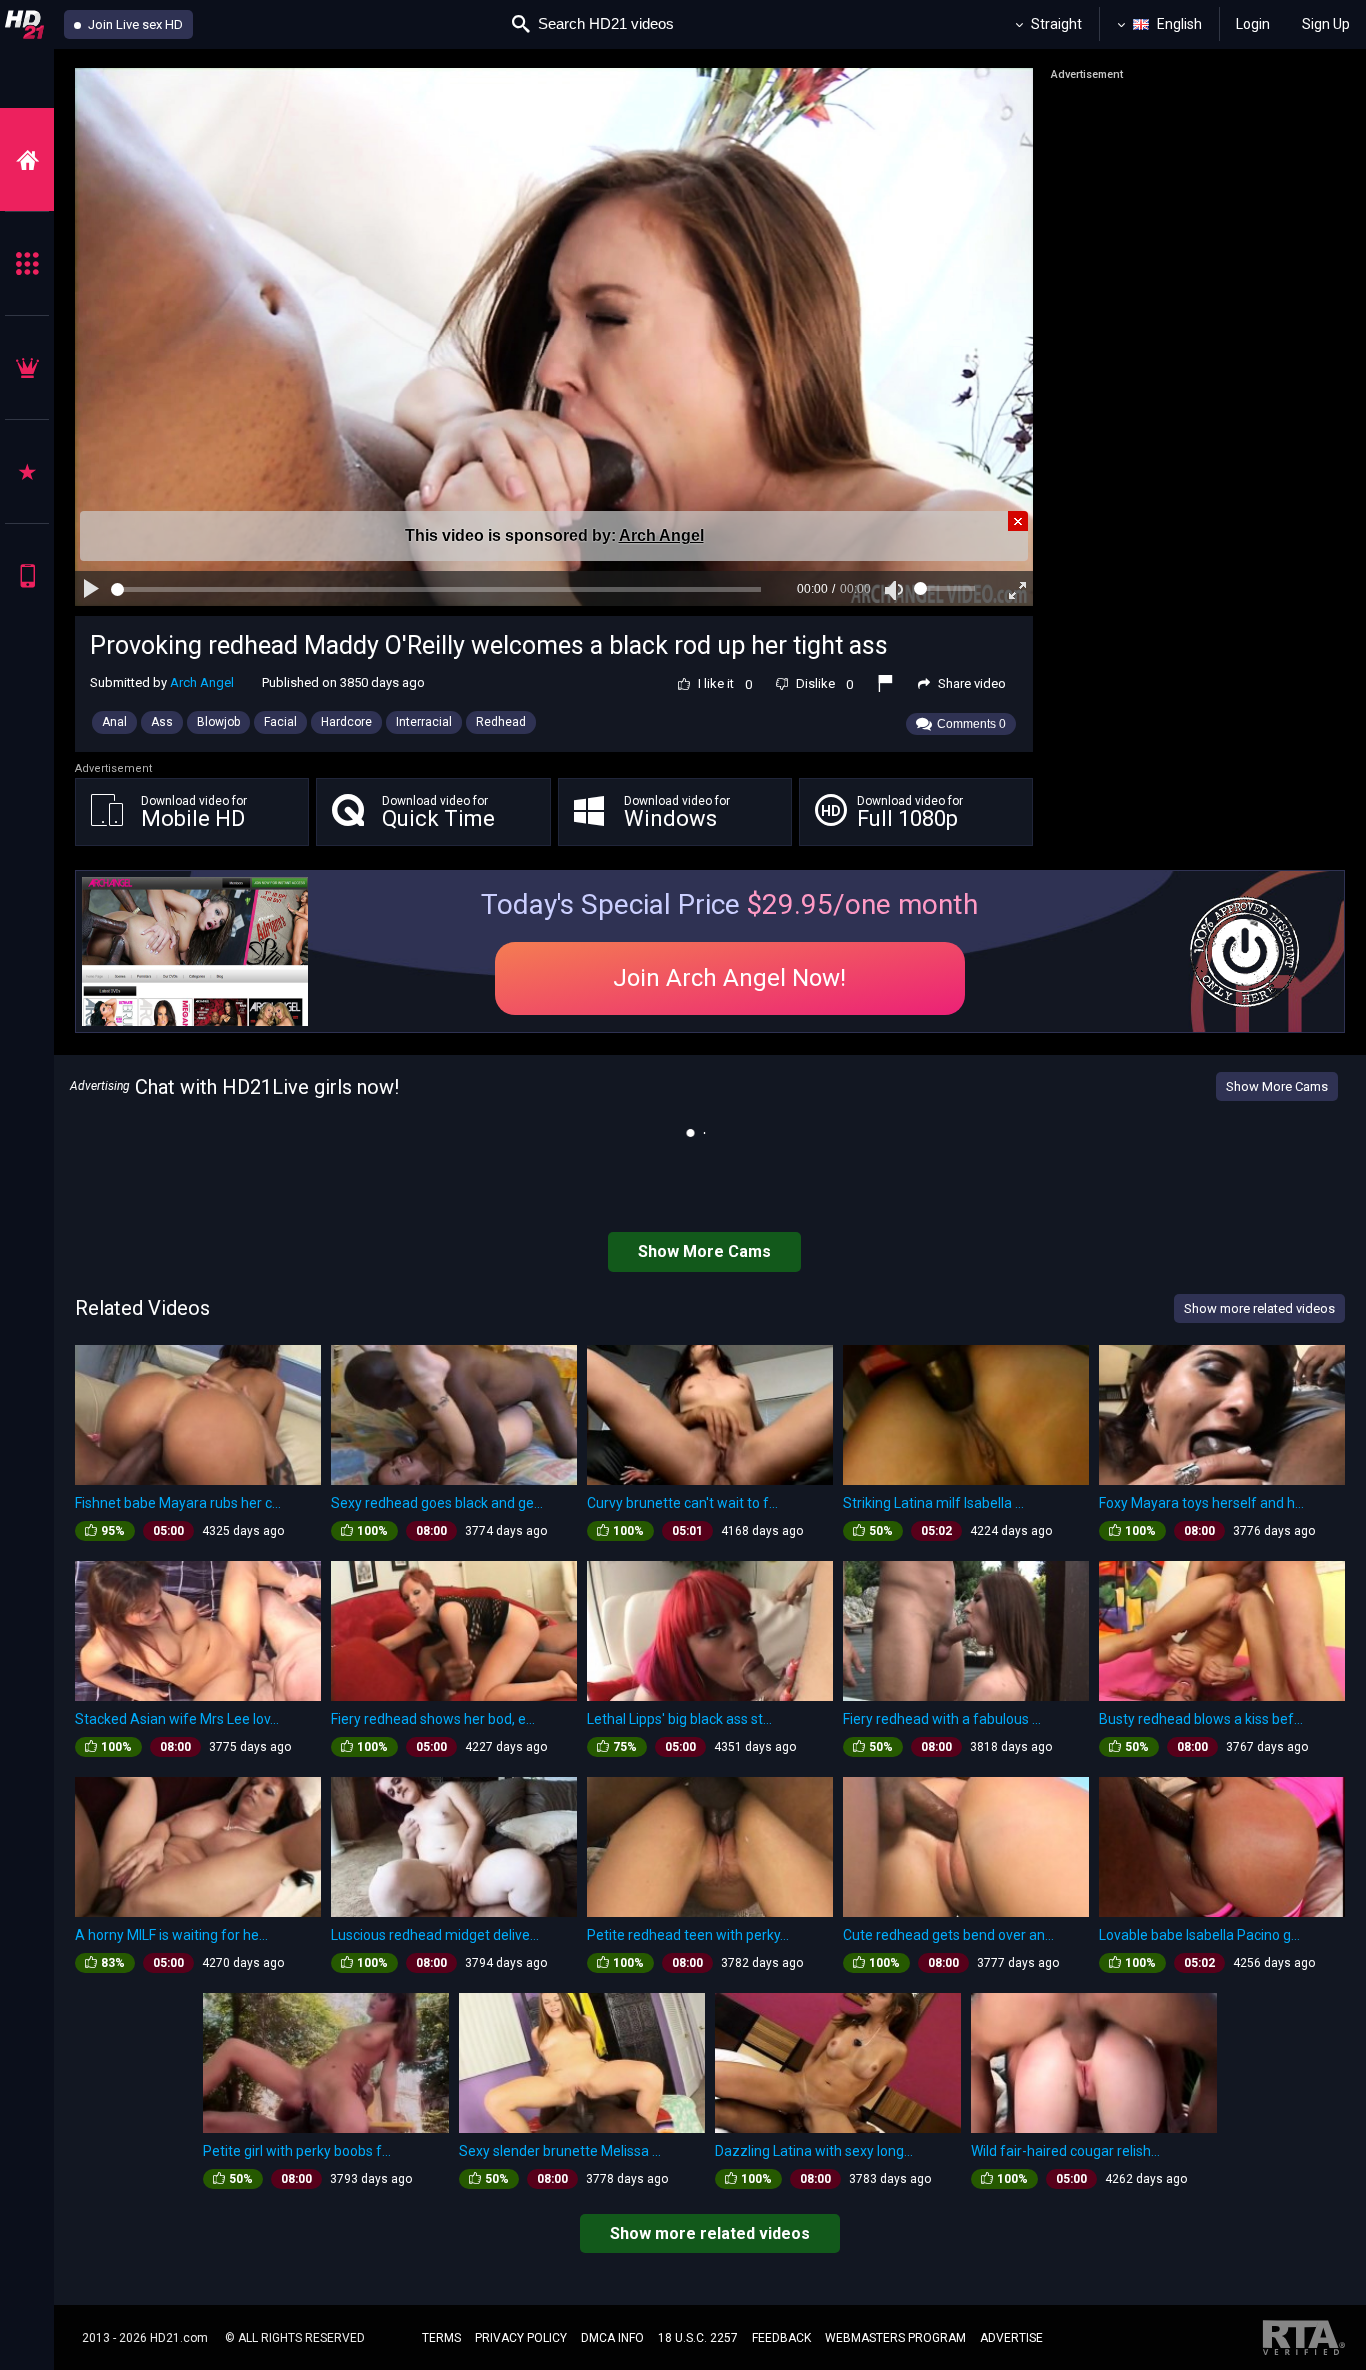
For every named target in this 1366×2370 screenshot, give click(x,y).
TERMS (441, 2338)
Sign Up (1326, 24)
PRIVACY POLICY (521, 2338)
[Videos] (27, 159)
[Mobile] (27, 575)
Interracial (424, 722)
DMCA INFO (612, 2338)
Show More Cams (1277, 1086)
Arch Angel (661, 535)
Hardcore (346, 722)
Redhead (501, 722)
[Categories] (27, 263)
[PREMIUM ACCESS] (27, 367)
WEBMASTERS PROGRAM (895, 2338)
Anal (114, 722)
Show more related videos (710, 2233)
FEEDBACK (781, 2338)
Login (1253, 24)
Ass (162, 722)
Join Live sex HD (134, 24)
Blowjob (218, 722)
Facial (280, 722)
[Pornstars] (27, 471)
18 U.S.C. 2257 (698, 2338)
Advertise (1011, 2338)
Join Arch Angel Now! (729, 978)
